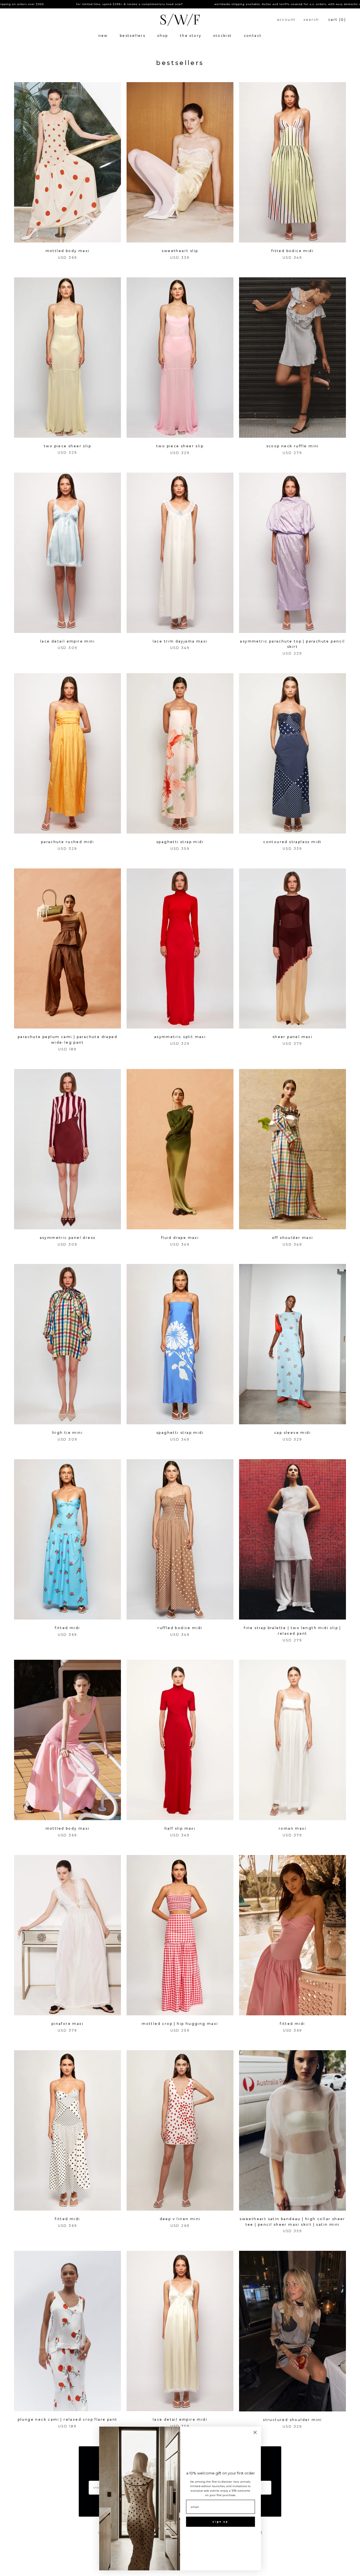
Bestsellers (133, 36)
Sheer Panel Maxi (292, 1037)
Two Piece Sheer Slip (67, 446)
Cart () (337, 20)
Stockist (222, 36)
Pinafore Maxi (67, 2024)
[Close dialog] (255, 2432)
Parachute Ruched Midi (67, 842)
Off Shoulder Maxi (293, 1238)
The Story (191, 36)
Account (286, 20)
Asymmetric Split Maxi (180, 1037)
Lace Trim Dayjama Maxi (180, 641)
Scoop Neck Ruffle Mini (293, 446)
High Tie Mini (67, 1433)
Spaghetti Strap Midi (180, 842)
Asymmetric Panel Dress (68, 1238)
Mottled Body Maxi (68, 251)
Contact (253, 36)
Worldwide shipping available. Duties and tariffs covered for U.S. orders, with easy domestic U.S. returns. (209, 4)
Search (311, 20)
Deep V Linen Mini (180, 2219)
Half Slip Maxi (180, 1828)
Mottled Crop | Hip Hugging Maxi (180, 2024)
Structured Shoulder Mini (292, 2420)
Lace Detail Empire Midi (180, 2419)
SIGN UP (220, 2522)
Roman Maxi (292, 1828)
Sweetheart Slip (180, 251)
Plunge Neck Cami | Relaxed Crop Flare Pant (68, 2419)
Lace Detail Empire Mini (67, 641)
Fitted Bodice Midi (292, 251)
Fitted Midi (67, 1628)
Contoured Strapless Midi (292, 842)
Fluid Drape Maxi (180, 1238)
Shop (163, 36)
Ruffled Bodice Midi (180, 1628)
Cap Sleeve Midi (292, 1433)
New (103, 36)
